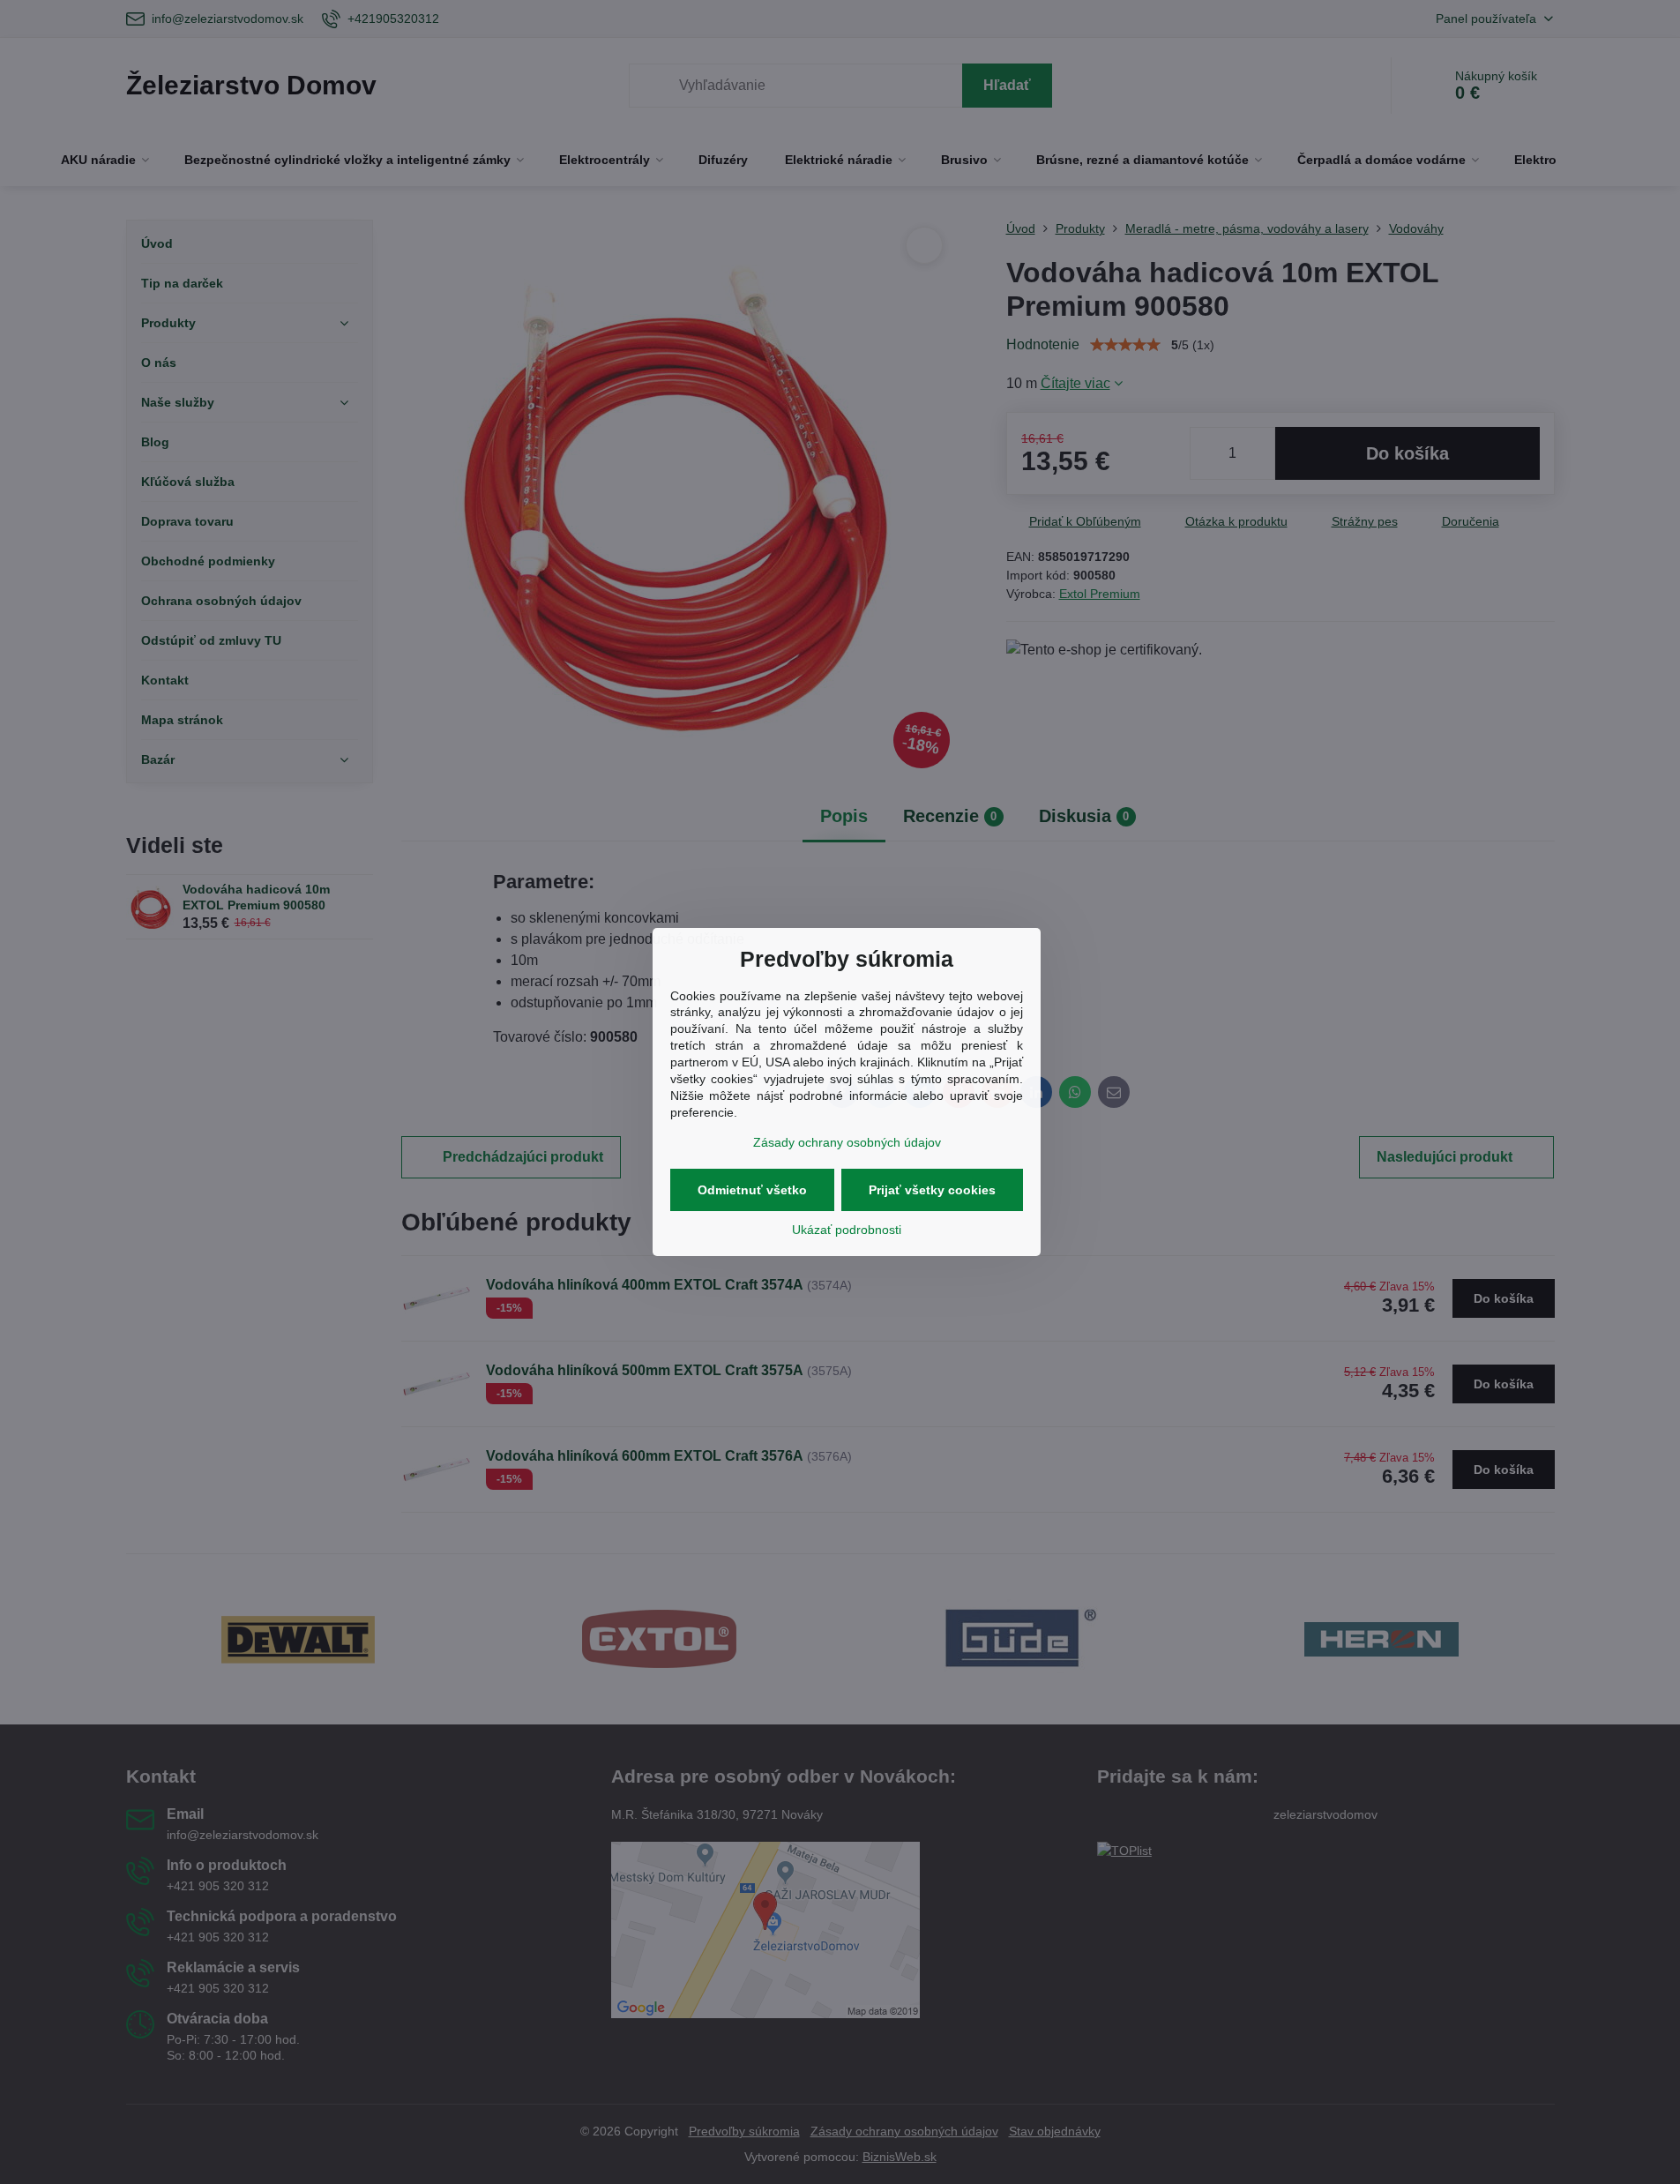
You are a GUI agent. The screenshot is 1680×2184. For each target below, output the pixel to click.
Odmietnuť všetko (752, 1190)
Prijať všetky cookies (932, 1190)
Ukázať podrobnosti (847, 1230)
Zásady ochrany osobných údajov (847, 1142)
